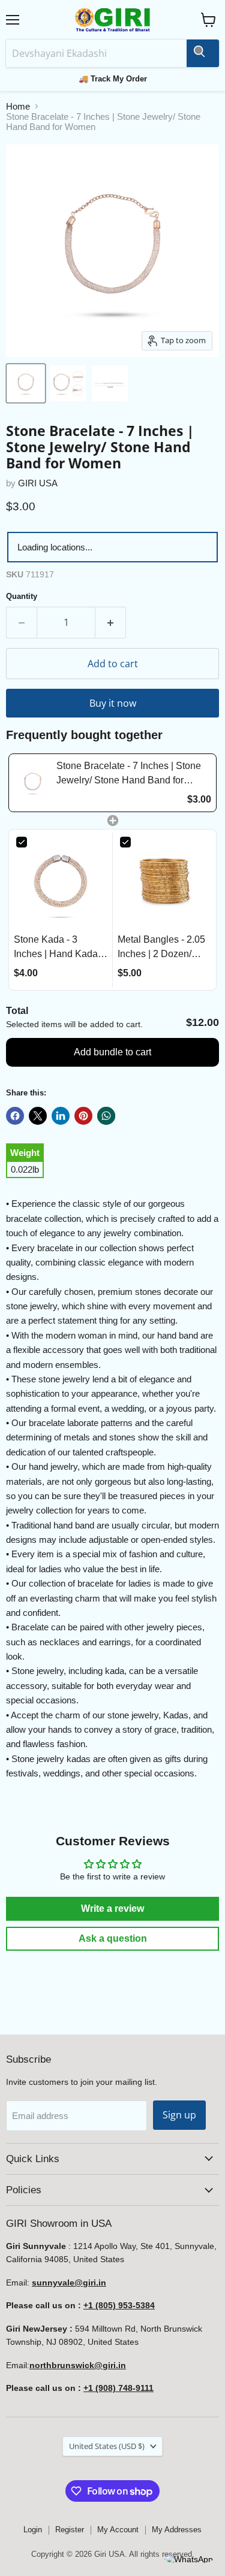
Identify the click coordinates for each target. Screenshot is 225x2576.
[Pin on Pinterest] (83, 1116)
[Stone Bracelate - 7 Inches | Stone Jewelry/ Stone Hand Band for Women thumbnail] (26, 383)
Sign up (179, 2115)
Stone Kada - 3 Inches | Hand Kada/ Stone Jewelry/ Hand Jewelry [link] (58, 948)
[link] (33, 783)
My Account (118, 2530)
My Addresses (177, 2530)
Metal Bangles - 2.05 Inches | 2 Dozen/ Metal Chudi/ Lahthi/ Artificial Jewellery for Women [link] (163, 948)
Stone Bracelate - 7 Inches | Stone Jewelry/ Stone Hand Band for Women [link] (129, 774)
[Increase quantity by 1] (111, 622)
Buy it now (113, 703)
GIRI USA (38, 483)
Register (70, 2530)
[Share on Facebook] (15, 1116)
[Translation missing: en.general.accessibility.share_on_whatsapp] (106, 1116)
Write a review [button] (112, 1908)
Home (18, 106)
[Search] (203, 53)
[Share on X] (38, 1116)
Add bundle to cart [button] (112, 1052)
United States (107, 2446)
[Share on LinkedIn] (61, 1116)
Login (33, 2530)
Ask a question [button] (113, 1938)
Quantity (22, 596)
